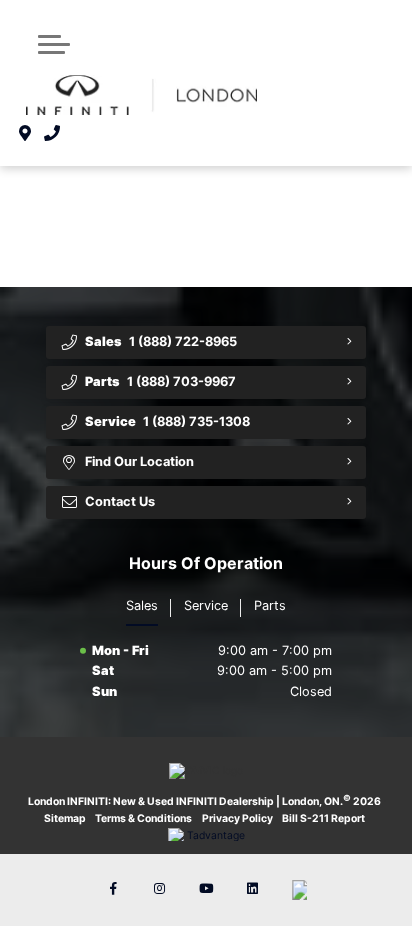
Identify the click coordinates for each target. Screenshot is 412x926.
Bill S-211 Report (323, 818)
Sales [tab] (142, 605)
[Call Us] (52, 134)
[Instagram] (160, 890)
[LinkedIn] (252, 890)
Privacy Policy (237, 818)
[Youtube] (206, 890)
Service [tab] (206, 605)
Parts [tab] (270, 605)
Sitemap (65, 818)
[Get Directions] (25, 134)
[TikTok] (299, 890)
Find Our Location (139, 461)
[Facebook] (113, 890)
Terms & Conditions (143, 818)
